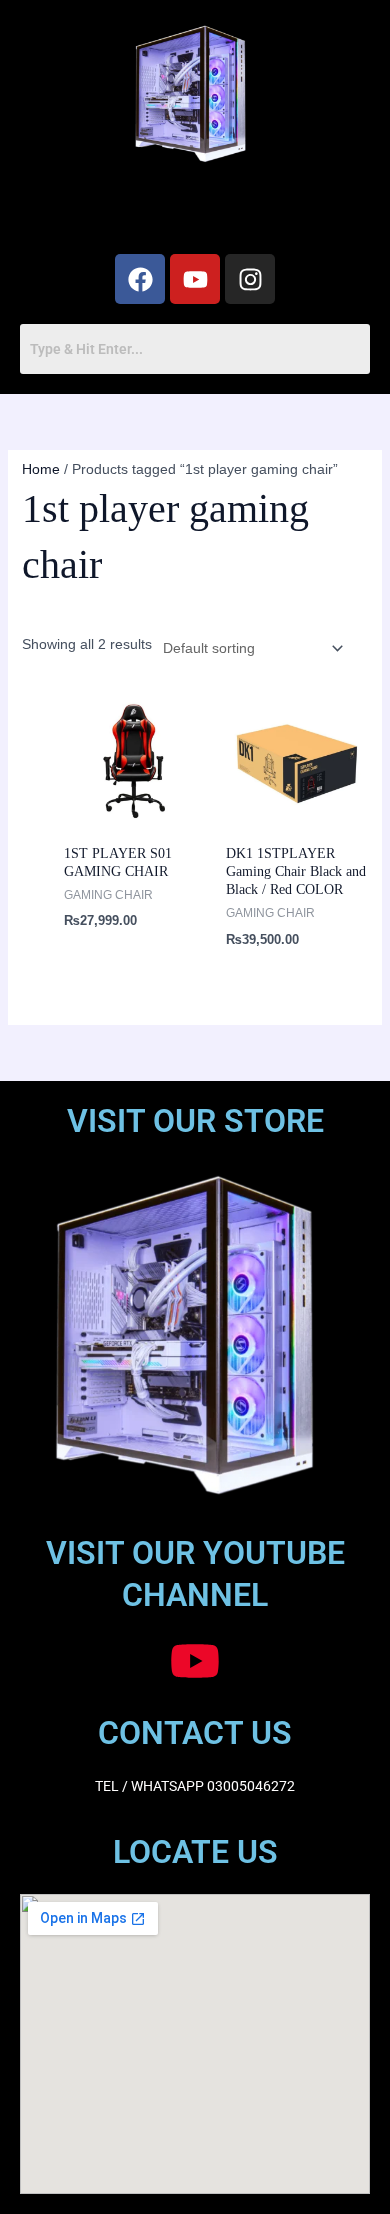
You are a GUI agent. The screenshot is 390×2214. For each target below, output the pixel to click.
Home (41, 469)
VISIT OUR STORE (195, 1121)
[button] (195, 212)
